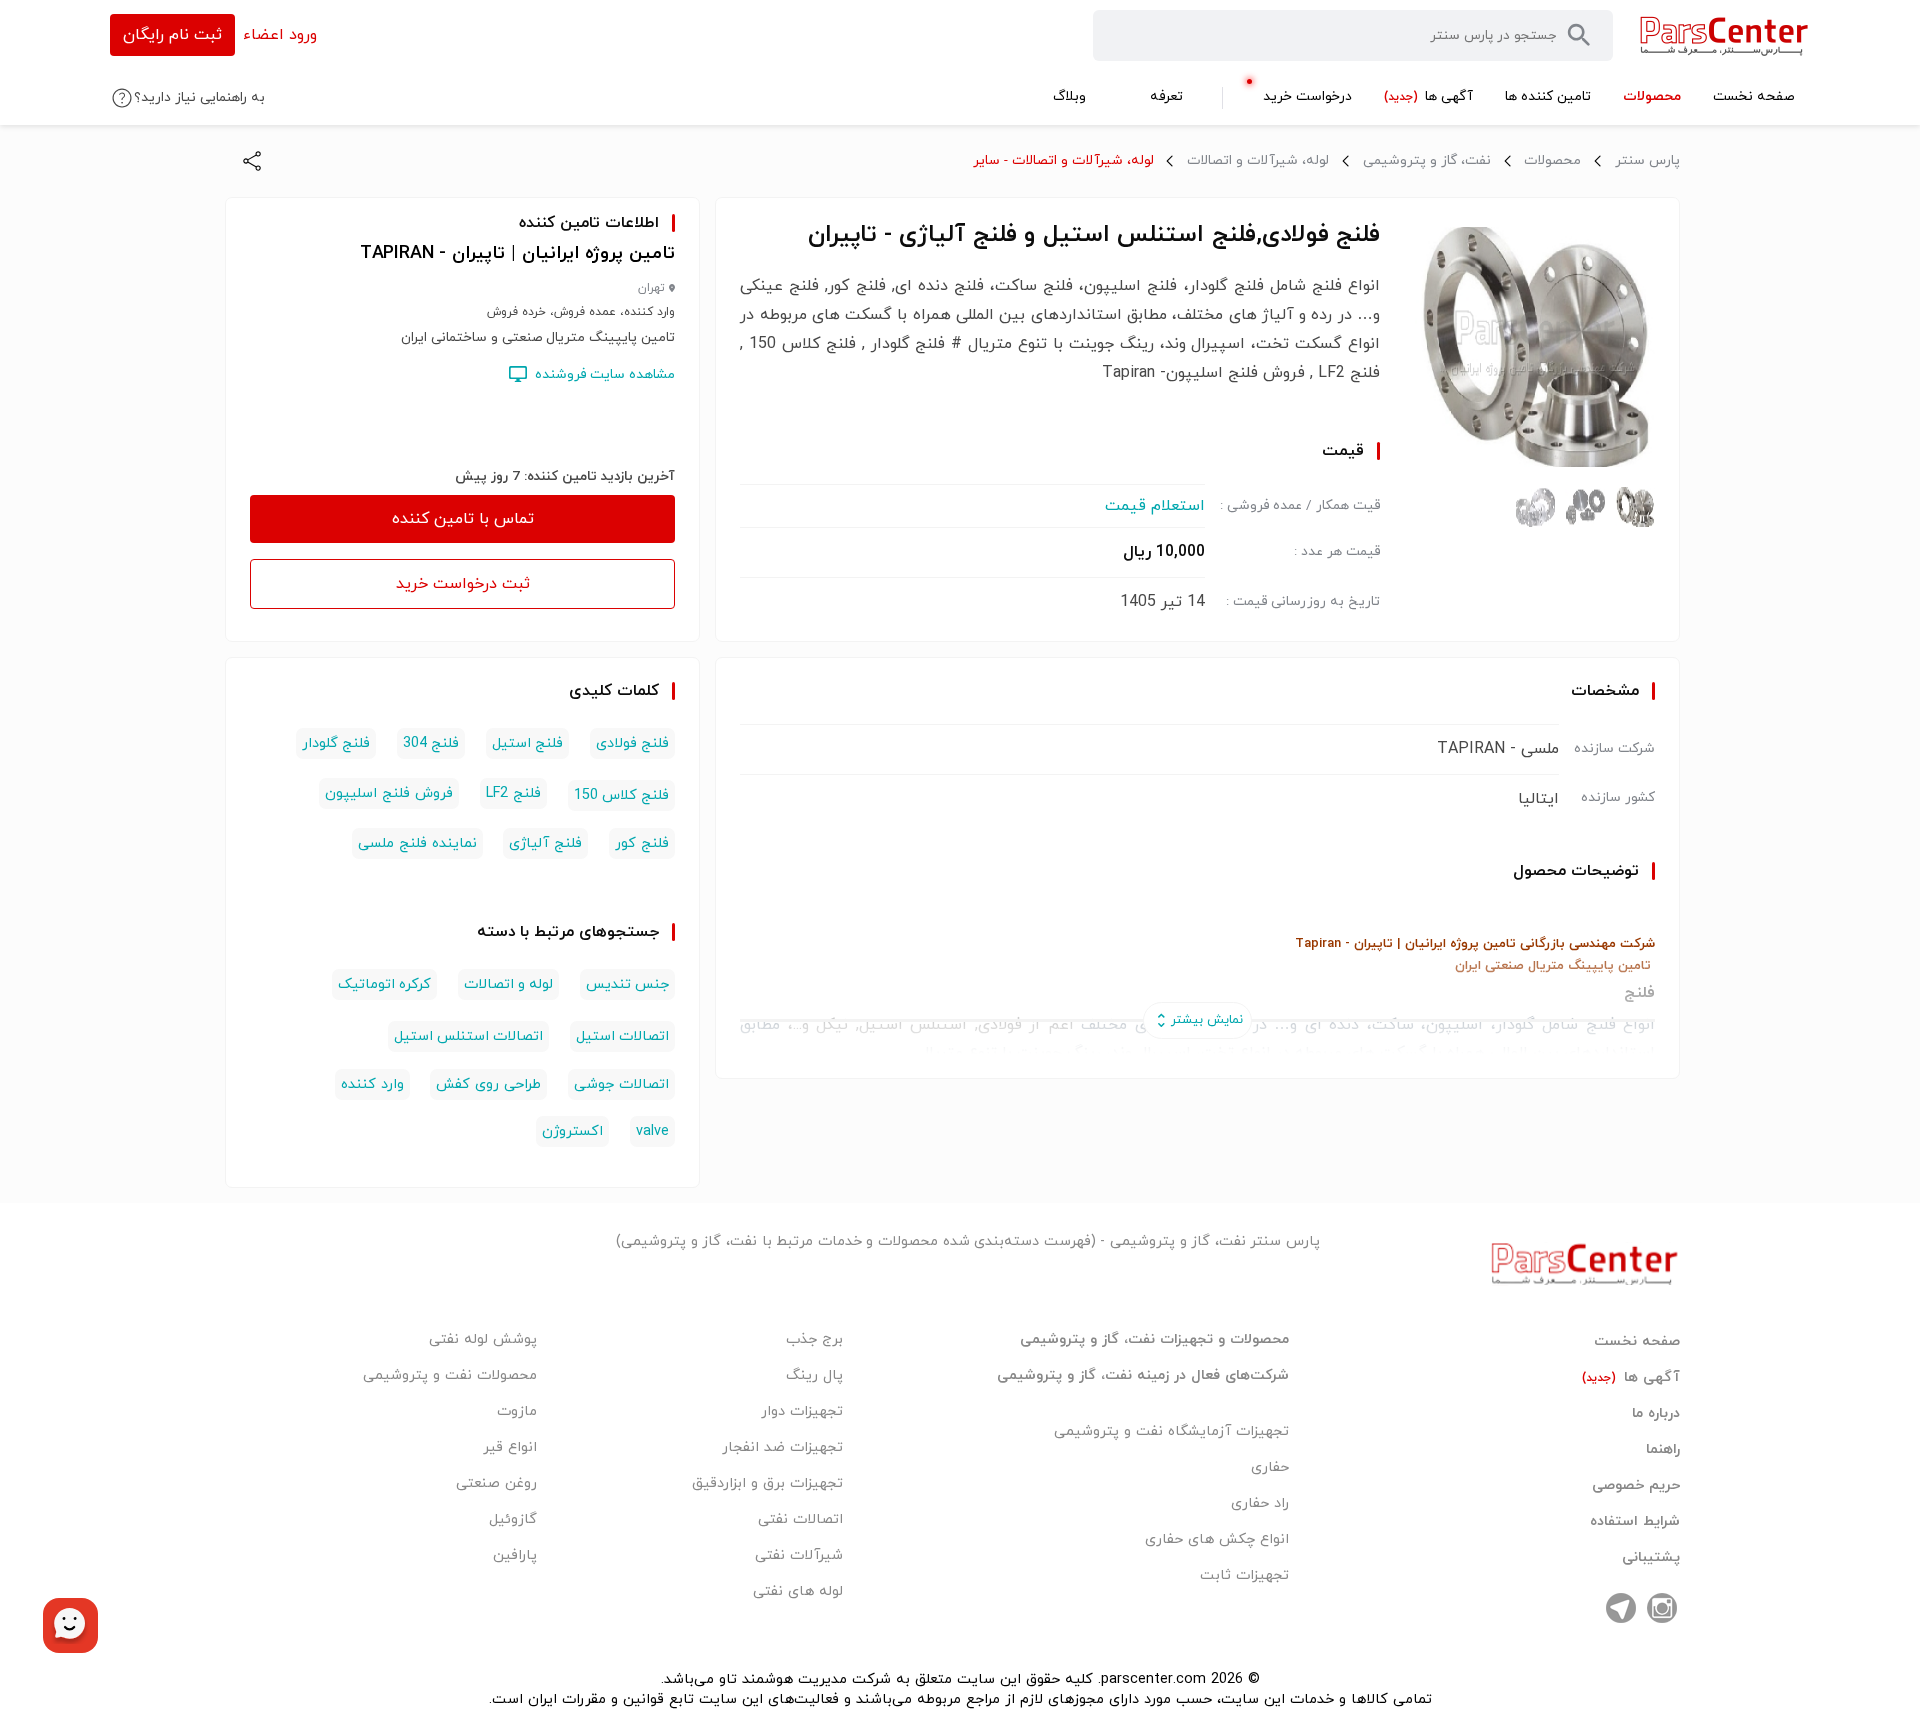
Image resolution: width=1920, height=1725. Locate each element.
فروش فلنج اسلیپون (389, 793)
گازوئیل (513, 1519)
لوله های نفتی (798, 1591)
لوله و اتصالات (508, 984)
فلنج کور (642, 843)
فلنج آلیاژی (545, 843)
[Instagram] (1662, 1608)
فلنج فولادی (632, 743)
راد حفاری (1260, 1503)
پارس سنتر (1647, 160)
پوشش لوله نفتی (483, 1339)
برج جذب (814, 1339)
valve (652, 1131)
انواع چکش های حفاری (1217, 1539)
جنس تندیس (627, 984)
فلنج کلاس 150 (621, 795)
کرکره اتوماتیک (384, 984)
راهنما (1663, 1450)
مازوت (517, 1411)
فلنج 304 (431, 743)
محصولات (1552, 160)
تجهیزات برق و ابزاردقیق (767, 1483)
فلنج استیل (527, 743)
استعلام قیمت (1155, 506)
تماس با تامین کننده (463, 519)
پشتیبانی (1651, 1558)
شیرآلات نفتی (799, 1555)
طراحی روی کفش (488, 1084)
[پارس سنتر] (1724, 35)
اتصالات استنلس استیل (468, 1036)
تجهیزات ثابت (1244, 1575)
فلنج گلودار (336, 743)
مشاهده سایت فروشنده (605, 374)
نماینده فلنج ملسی (417, 843)
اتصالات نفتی (800, 1519)
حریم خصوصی (1636, 1486)
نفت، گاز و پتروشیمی (1427, 160)
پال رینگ (814, 1375)
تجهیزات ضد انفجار (782, 1447)
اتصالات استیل (622, 1036)
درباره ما (1656, 1414)
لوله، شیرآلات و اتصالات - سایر (1063, 160)
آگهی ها (1631, 1378)
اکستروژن (572, 1131)
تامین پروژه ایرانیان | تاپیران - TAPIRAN (517, 253)
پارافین (515, 1555)
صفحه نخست (1637, 1342)
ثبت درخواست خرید (463, 584)
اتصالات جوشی (621, 1084)
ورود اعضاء (280, 35)
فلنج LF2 (513, 793)
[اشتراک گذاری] (252, 161)
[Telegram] (1621, 1608)
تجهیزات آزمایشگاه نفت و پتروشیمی (1171, 1431)
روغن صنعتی (496, 1483)
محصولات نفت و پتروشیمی (450, 1375)
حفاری (1270, 1467)
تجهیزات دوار (802, 1411)
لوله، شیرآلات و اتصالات (1258, 160)
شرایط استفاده (1635, 1522)
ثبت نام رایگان (172, 35)
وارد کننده (372, 1084)
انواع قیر (510, 1447)
